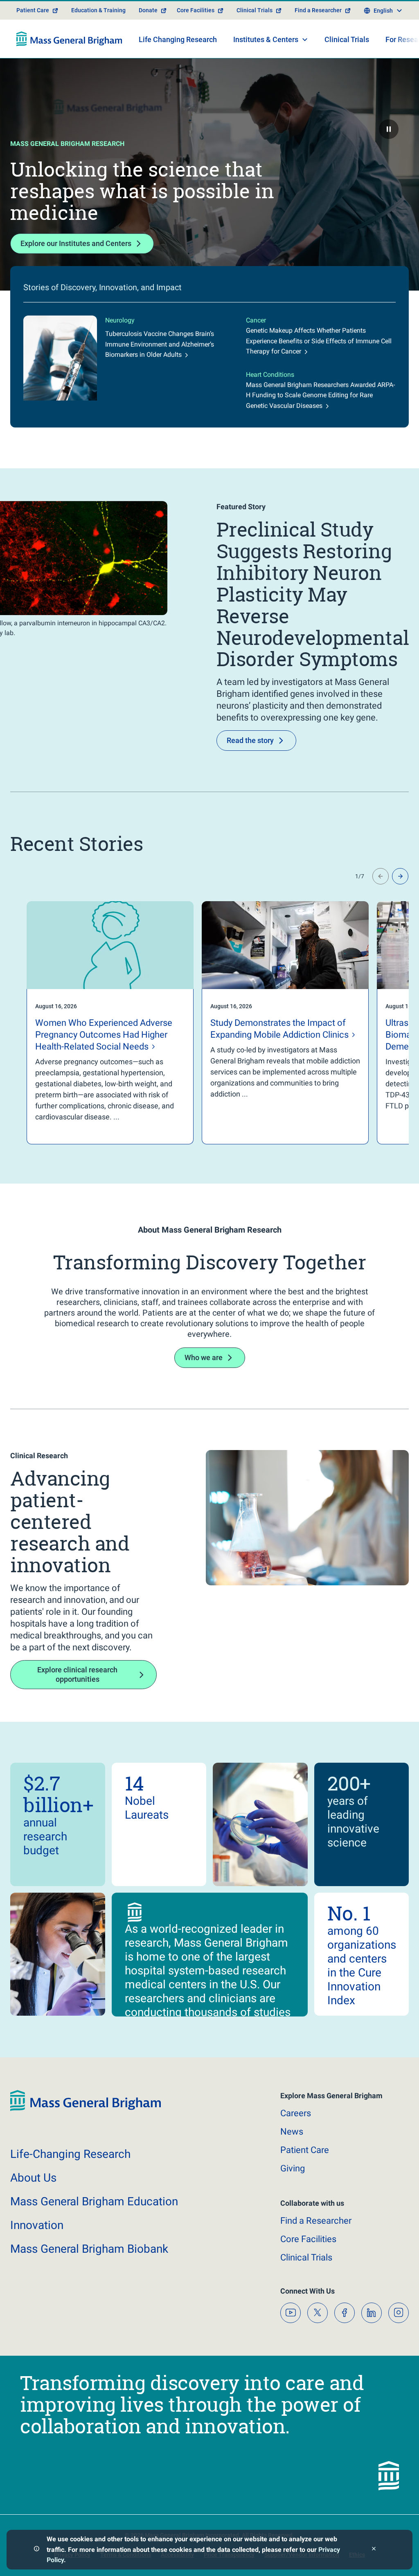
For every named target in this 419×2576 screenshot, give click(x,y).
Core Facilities (196, 10)
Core (308, 2239)
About (33, 2178)
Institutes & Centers (266, 39)
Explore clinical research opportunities (77, 1674)
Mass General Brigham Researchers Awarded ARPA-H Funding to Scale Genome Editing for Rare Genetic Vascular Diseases (320, 395)
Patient (305, 2150)
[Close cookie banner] (374, 2550)
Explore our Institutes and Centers (76, 243)
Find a (316, 2221)
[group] (94, 1023)
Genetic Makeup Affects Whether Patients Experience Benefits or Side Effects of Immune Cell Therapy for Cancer (319, 341)
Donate (148, 10)
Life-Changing (70, 2154)
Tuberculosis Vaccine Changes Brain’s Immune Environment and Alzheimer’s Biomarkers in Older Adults (160, 344)
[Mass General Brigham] (69, 39)
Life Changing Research (178, 39)
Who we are (204, 1357)
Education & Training (98, 10)
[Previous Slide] (381, 876)
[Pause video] (389, 129)
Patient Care (33, 10)
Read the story (250, 740)
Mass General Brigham (94, 2201)
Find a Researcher (318, 10)
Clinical (306, 2257)
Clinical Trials (255, 10)
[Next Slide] (400, 876)
